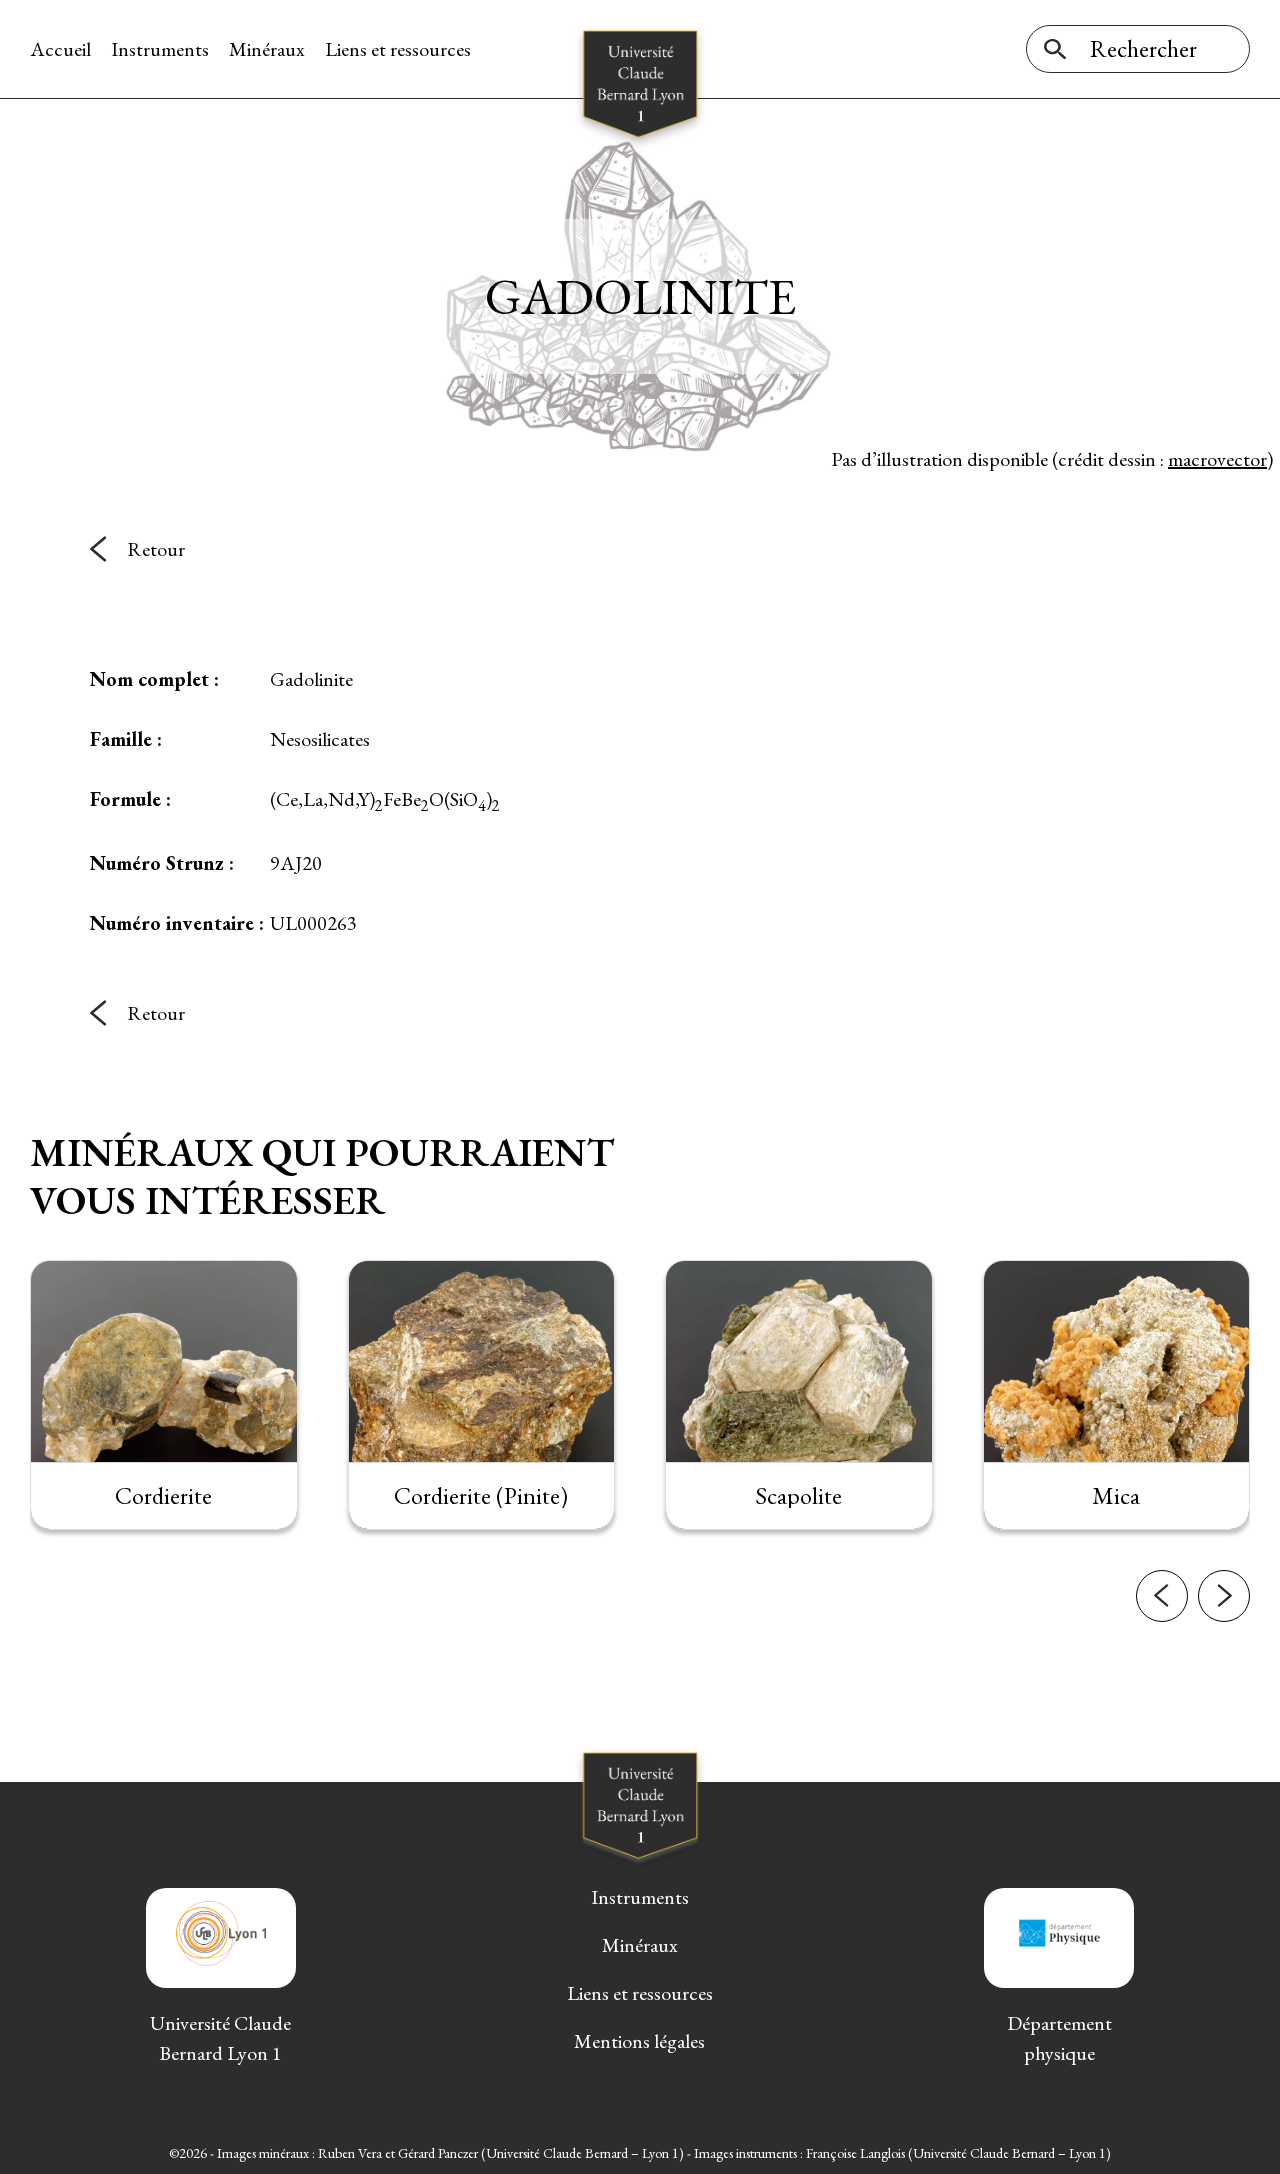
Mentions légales (639, 2041)
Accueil (60, 49)
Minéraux (267, 49)
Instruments (160, 49)
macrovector (1217, 459)
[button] (1162, 1596)
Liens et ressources (398, 49)
